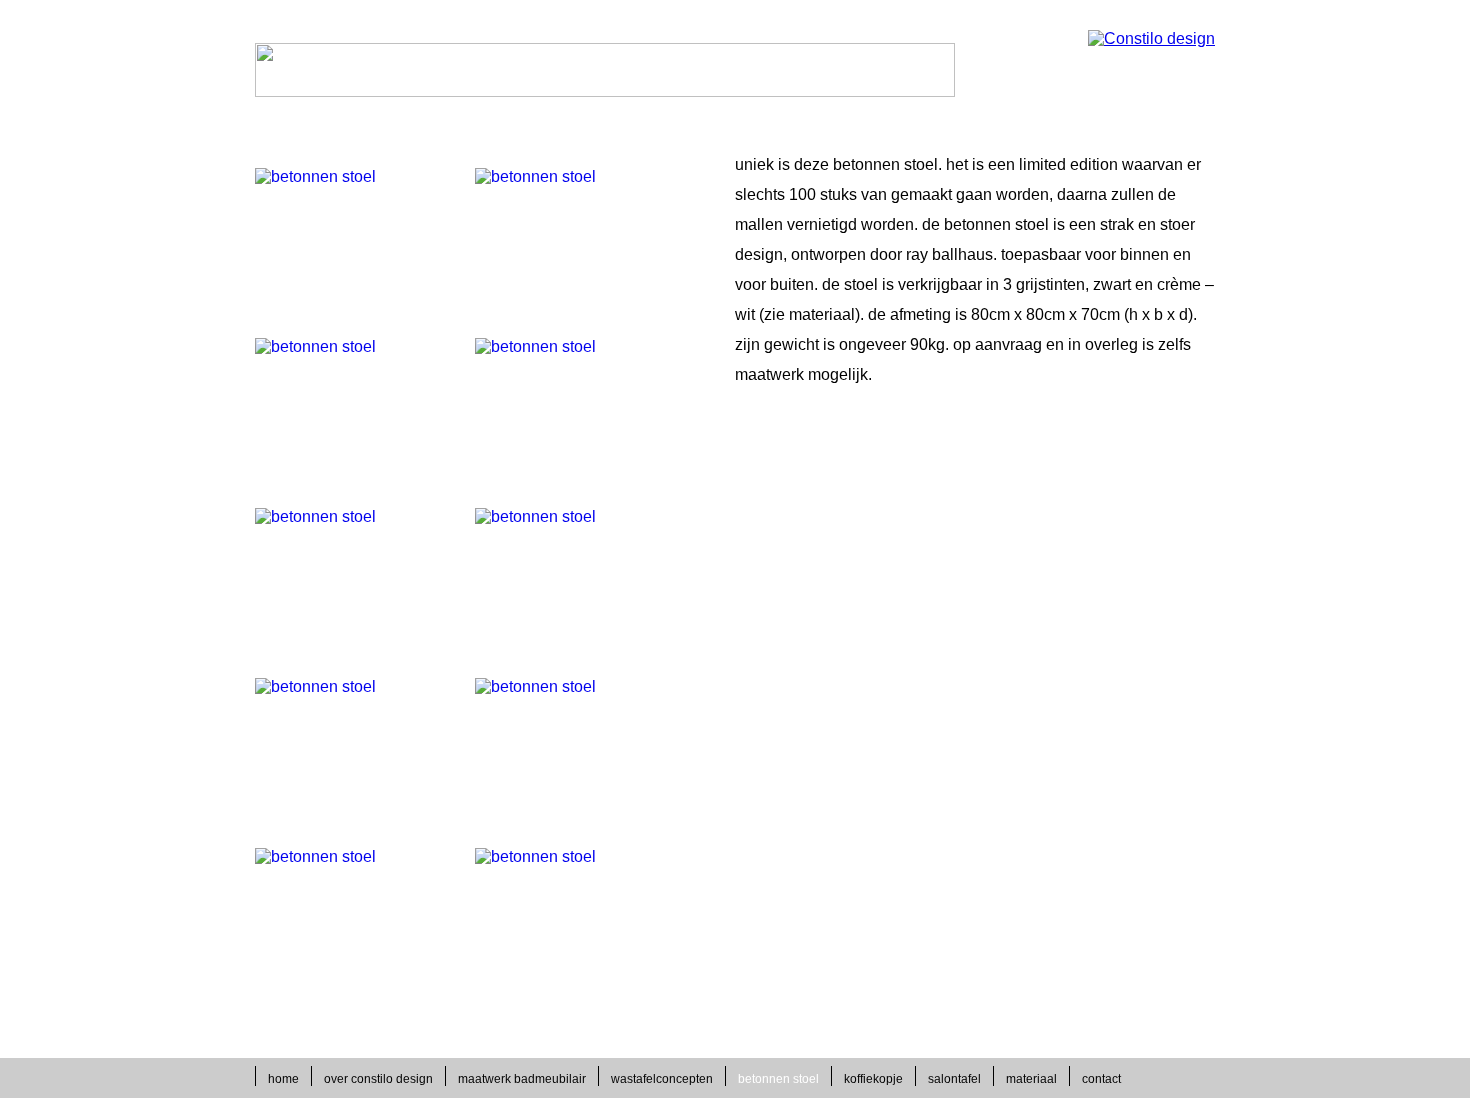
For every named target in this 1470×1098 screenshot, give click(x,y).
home (283, 1079)
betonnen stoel (778, 1079)
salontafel (954, 1079)
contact (1101, 1079)
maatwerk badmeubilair (522, 1079)
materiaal (1031, 1079)
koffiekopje (873, 1079)
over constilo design (378, 1079)
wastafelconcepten (662, 1079)
